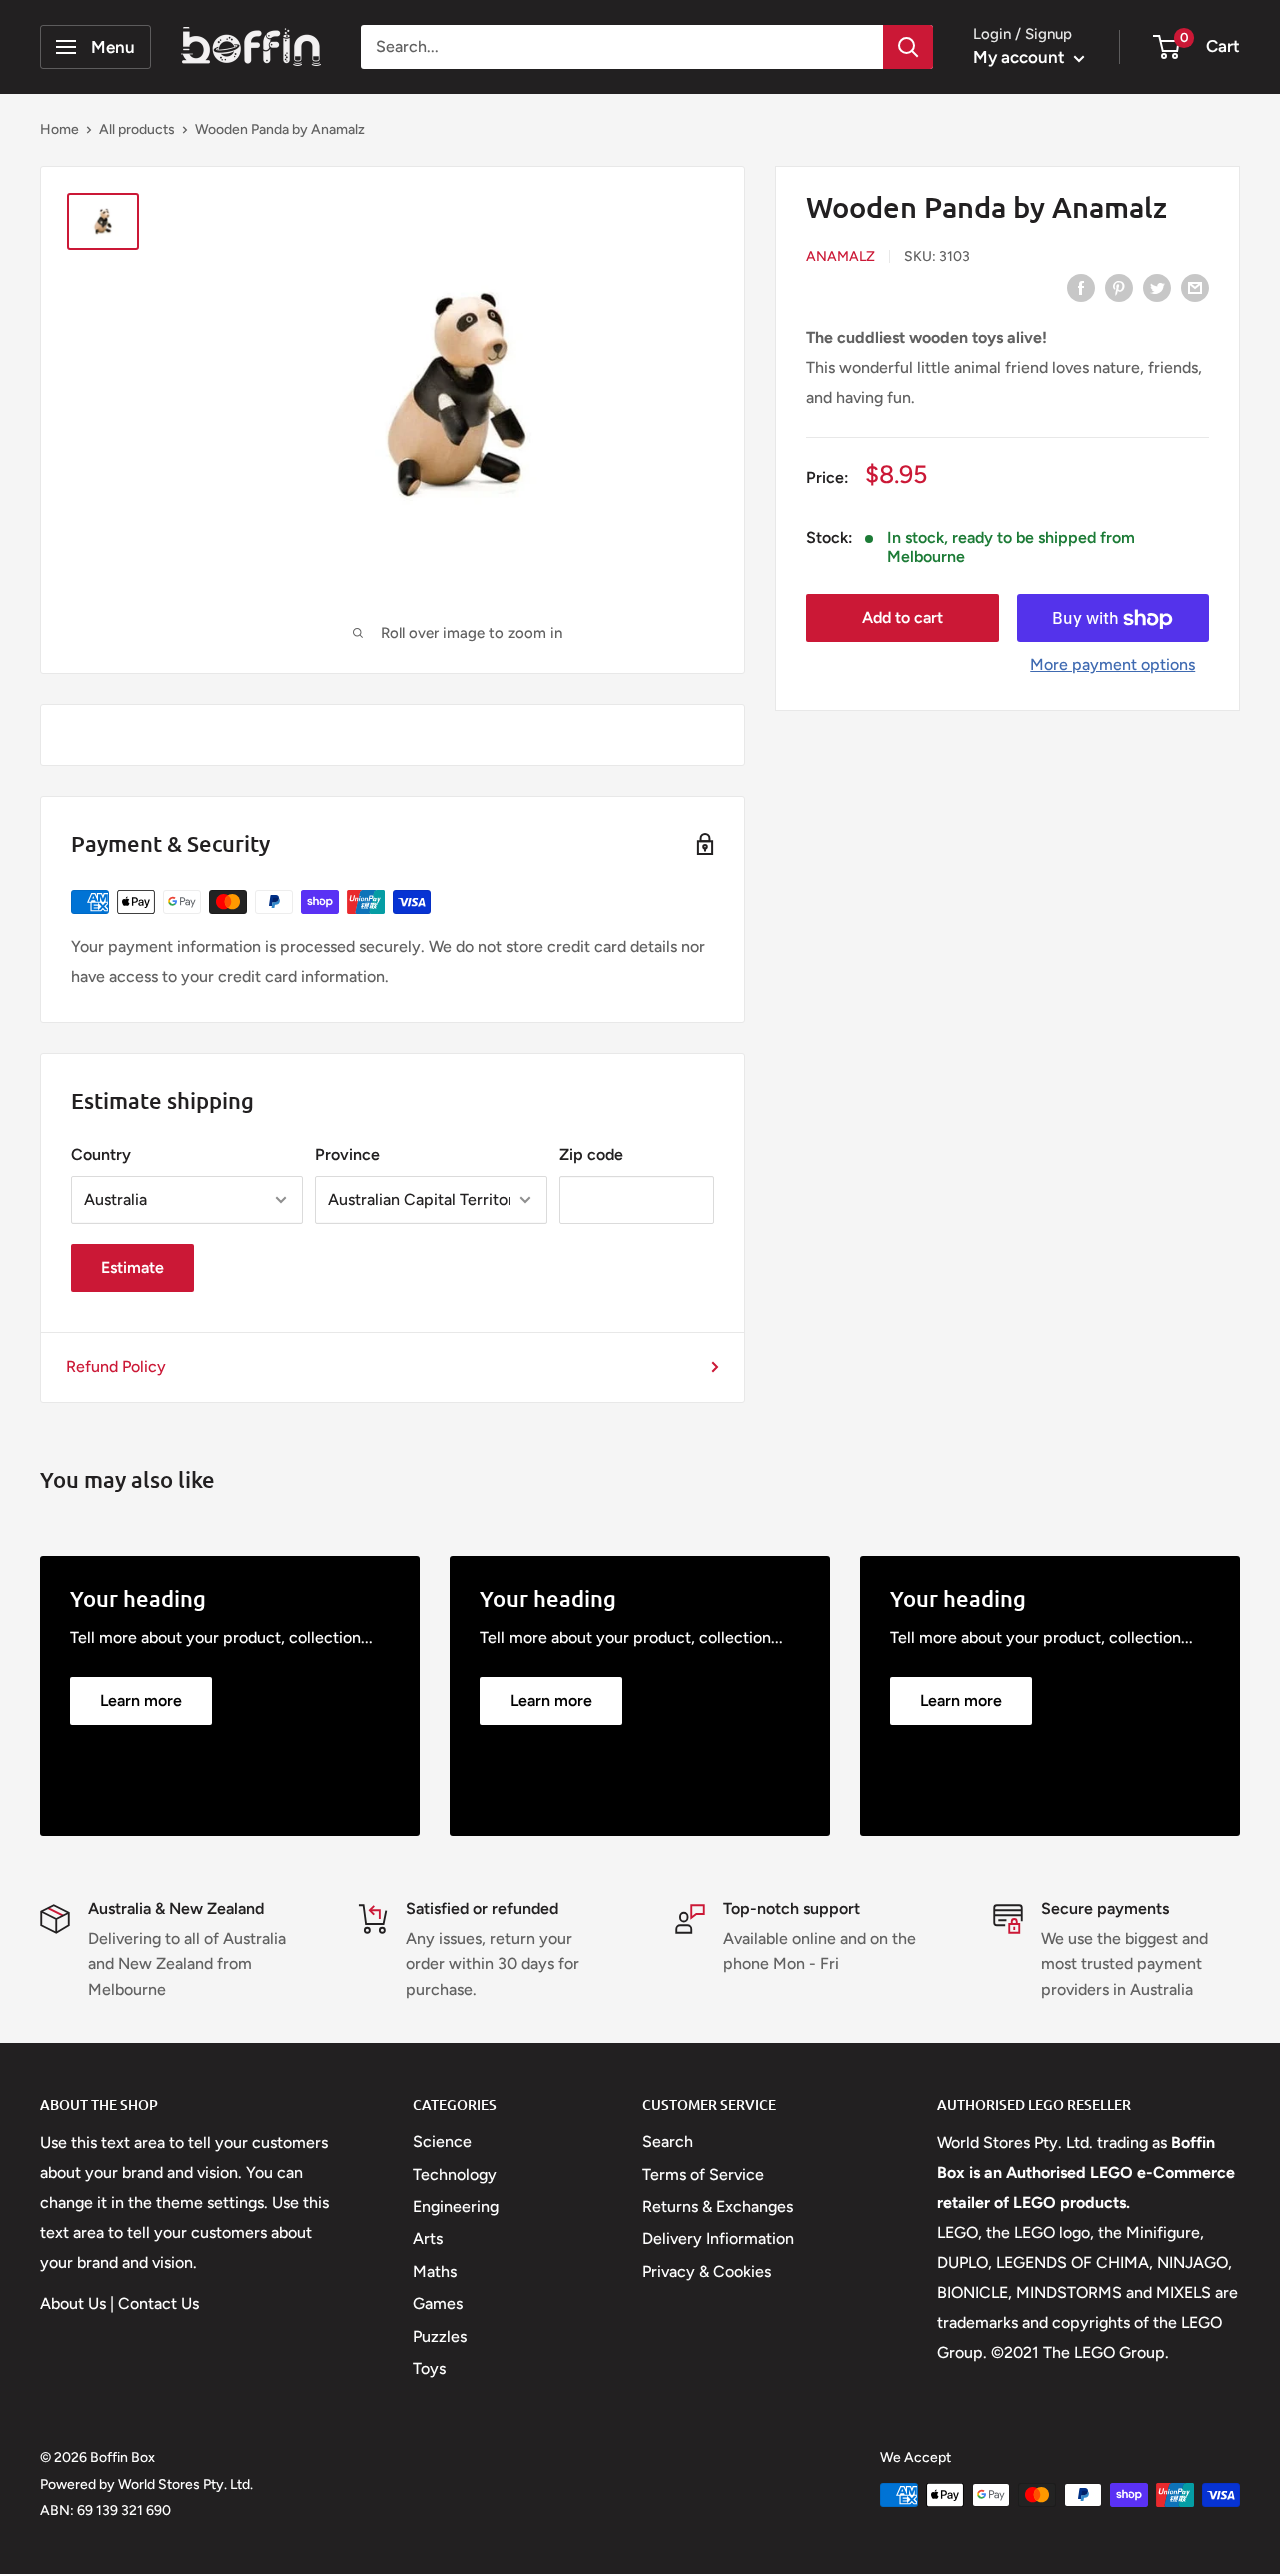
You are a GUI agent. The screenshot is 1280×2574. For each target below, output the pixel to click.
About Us (73, 2303)
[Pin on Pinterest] (1119, 287)
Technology (455, 2174)
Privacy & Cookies (706, 2271)
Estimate (132, 1267)
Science (442, 2141)
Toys (429, 2368)
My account (1021, 57)
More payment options (1112, 665)
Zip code (591, 1154)
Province (347, 1154)
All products (137, 129)
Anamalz (840, 256)
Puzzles (440, 2336)
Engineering (456, 2206)
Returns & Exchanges (717, 2206)
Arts (428, 2238)
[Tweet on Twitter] (1157, 287)
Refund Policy (116, 1366)
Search (667, 2141)
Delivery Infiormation (718, 2238)
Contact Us (158, 2303)
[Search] (908, 47)
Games (438, 2303)
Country (101, 1154)
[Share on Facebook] (1081, 287)
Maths (435, 2271)
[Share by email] (1195, 287)
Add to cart (902, 618)
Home (59, 129)
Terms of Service (703, 2174)
